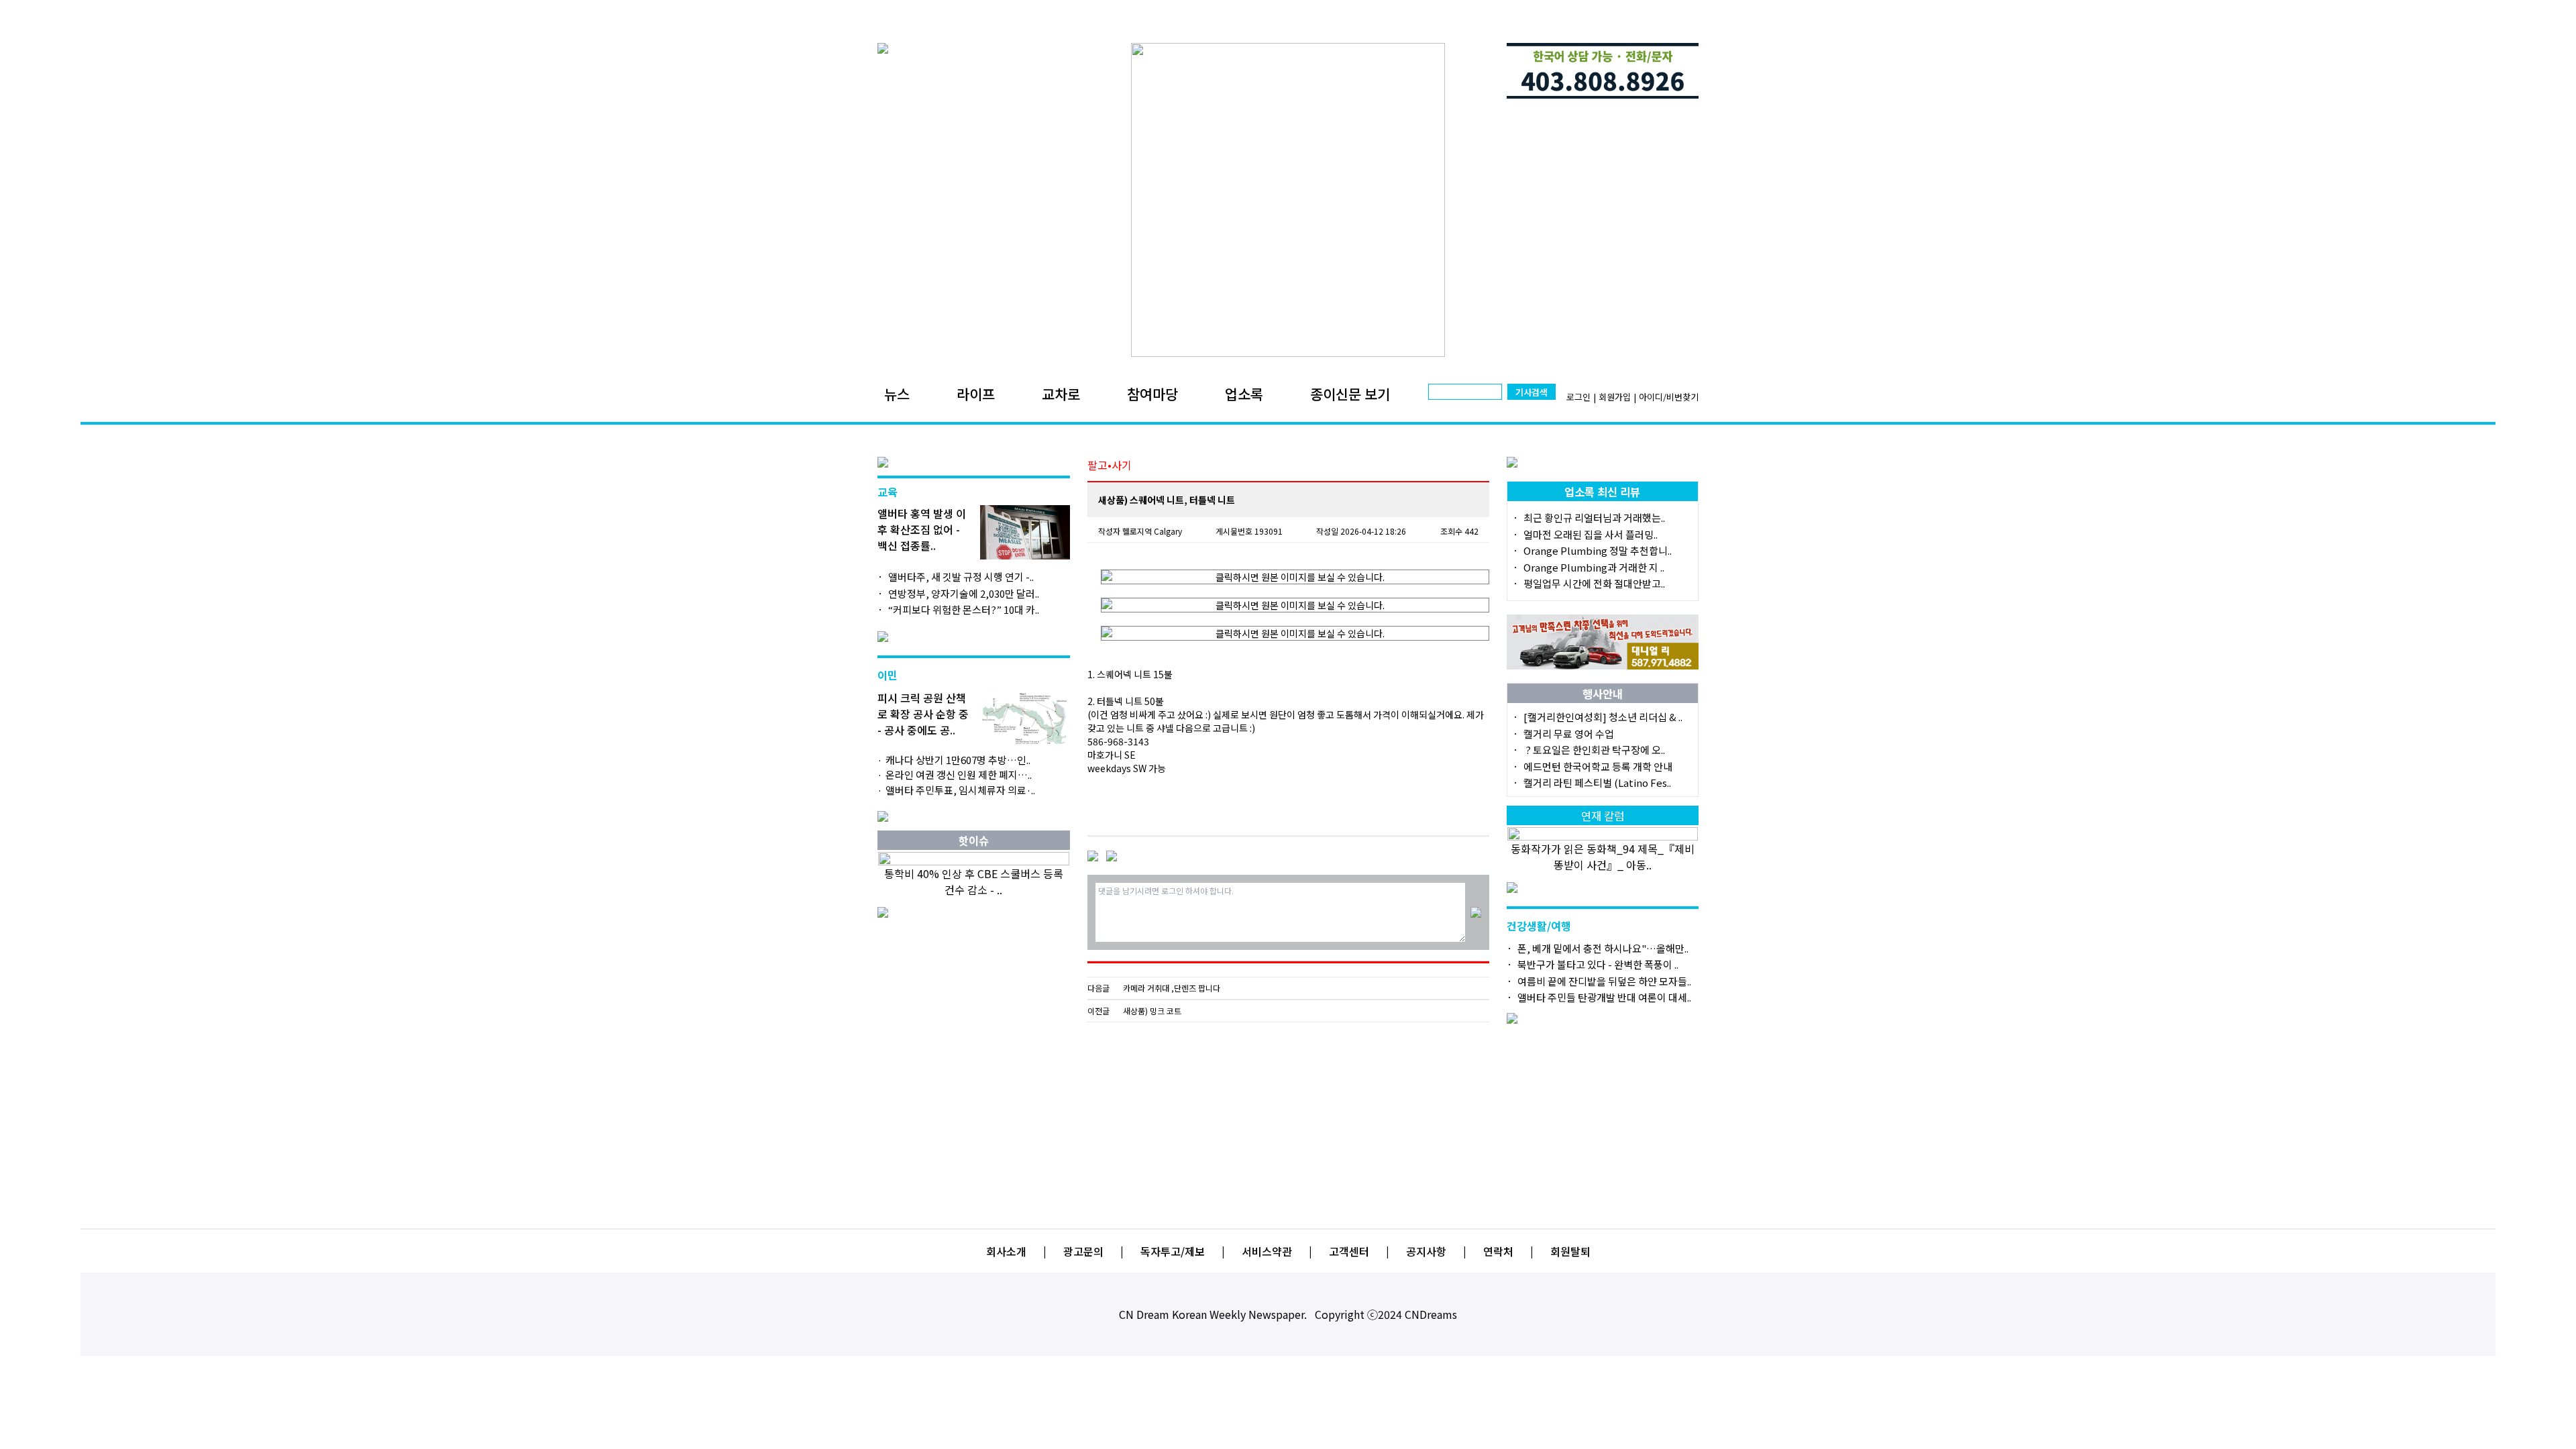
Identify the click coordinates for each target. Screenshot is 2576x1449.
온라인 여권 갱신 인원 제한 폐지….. (959, 774)
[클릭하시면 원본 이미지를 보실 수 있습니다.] (1295, 577)
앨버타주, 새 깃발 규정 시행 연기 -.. (961, 577)
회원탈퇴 (1570, 1251)
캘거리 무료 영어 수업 (1569, 734)
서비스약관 (1267, 1251)
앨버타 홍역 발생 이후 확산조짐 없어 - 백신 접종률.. (922, 529)
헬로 (1130, 531)
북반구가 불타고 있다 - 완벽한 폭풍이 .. (1598, 964)
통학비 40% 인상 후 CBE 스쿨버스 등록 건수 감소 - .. (974, 881)
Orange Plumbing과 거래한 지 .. (1594, 567)
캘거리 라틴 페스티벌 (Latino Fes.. (1597, 783)
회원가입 (1615, 397)
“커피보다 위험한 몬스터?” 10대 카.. (964, 609)
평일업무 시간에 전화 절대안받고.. (1594, 583)
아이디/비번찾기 (1669, 397)
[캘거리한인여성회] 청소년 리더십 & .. (1603, 717)
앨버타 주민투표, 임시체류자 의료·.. (960, 790)
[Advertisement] (1288, 1120)
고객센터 (1349, 1251)
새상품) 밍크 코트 (1152, 1011)
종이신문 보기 (1350, 394)
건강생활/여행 (1539, 926)
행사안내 (1603, 694)
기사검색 (1532, 392)
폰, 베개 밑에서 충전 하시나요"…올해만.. (1603, 948)
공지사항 (1426, 1251)
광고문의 (1083, 1251)
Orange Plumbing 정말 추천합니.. (1598, 550)
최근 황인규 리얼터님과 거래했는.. (1594, 518)
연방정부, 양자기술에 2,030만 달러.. (964, 593)
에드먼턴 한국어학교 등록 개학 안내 (1598, 766)
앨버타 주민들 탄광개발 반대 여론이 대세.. (1604, 997)
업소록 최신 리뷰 (1602, 492)
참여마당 (1152, 394)
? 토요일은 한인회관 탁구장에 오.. (1594, 750)
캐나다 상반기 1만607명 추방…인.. (958, 760)
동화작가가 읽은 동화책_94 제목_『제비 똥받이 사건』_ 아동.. (1603, 857)
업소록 (1244, 394)
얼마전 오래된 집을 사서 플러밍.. (1591, 534)
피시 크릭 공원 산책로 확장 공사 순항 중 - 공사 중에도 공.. (923, 714)
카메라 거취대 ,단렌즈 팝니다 (1172, 988)
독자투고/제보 (1173, 1251)
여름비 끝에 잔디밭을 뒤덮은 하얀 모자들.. (1604, 981)
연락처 (1498, 1251)
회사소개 (1006, 1251)
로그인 (1578, 397)
